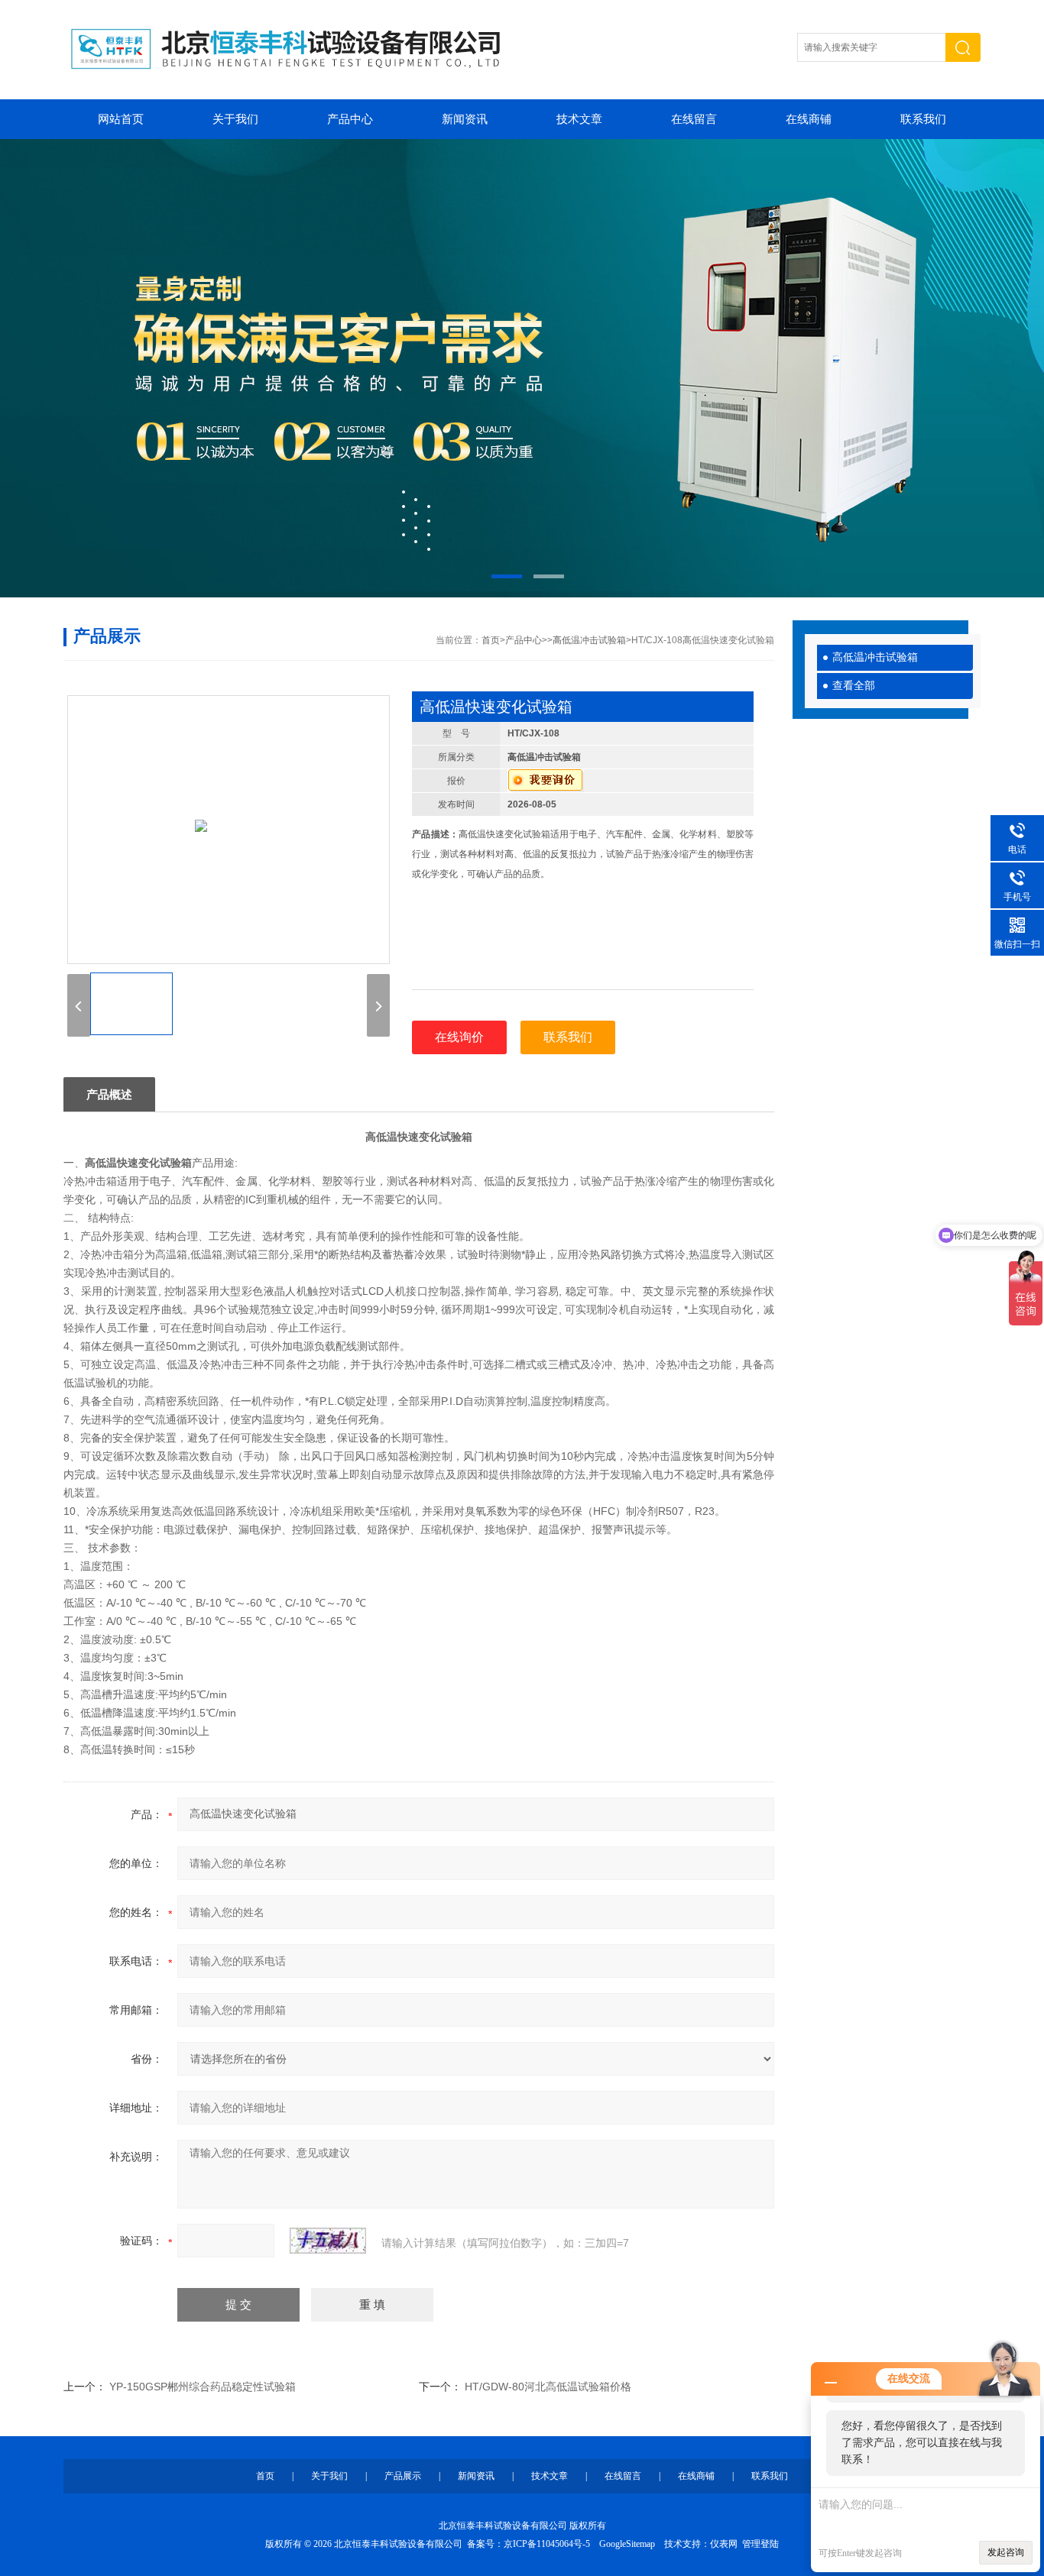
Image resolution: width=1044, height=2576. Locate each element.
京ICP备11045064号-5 (547, 2544)
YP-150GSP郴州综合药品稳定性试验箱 (203, 2387)
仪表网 (724, 2544)
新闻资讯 (465, 119)
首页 (491, 640)
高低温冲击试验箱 (875, 657)
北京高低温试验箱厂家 (522, 368)
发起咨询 (1006, 2552)
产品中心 (350, 119)
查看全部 (854, 686)
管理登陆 (760, 2544)
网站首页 (121, 119)
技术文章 (579, 119)
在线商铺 (809, 119)
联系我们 (923, 119)
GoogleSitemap (627, 2544)
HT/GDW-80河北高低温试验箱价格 (548, 2387)
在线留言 (694, 119)
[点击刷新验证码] (328, 2241)
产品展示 (403, 2476)
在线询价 (459, 1037)
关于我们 (235, 119)
